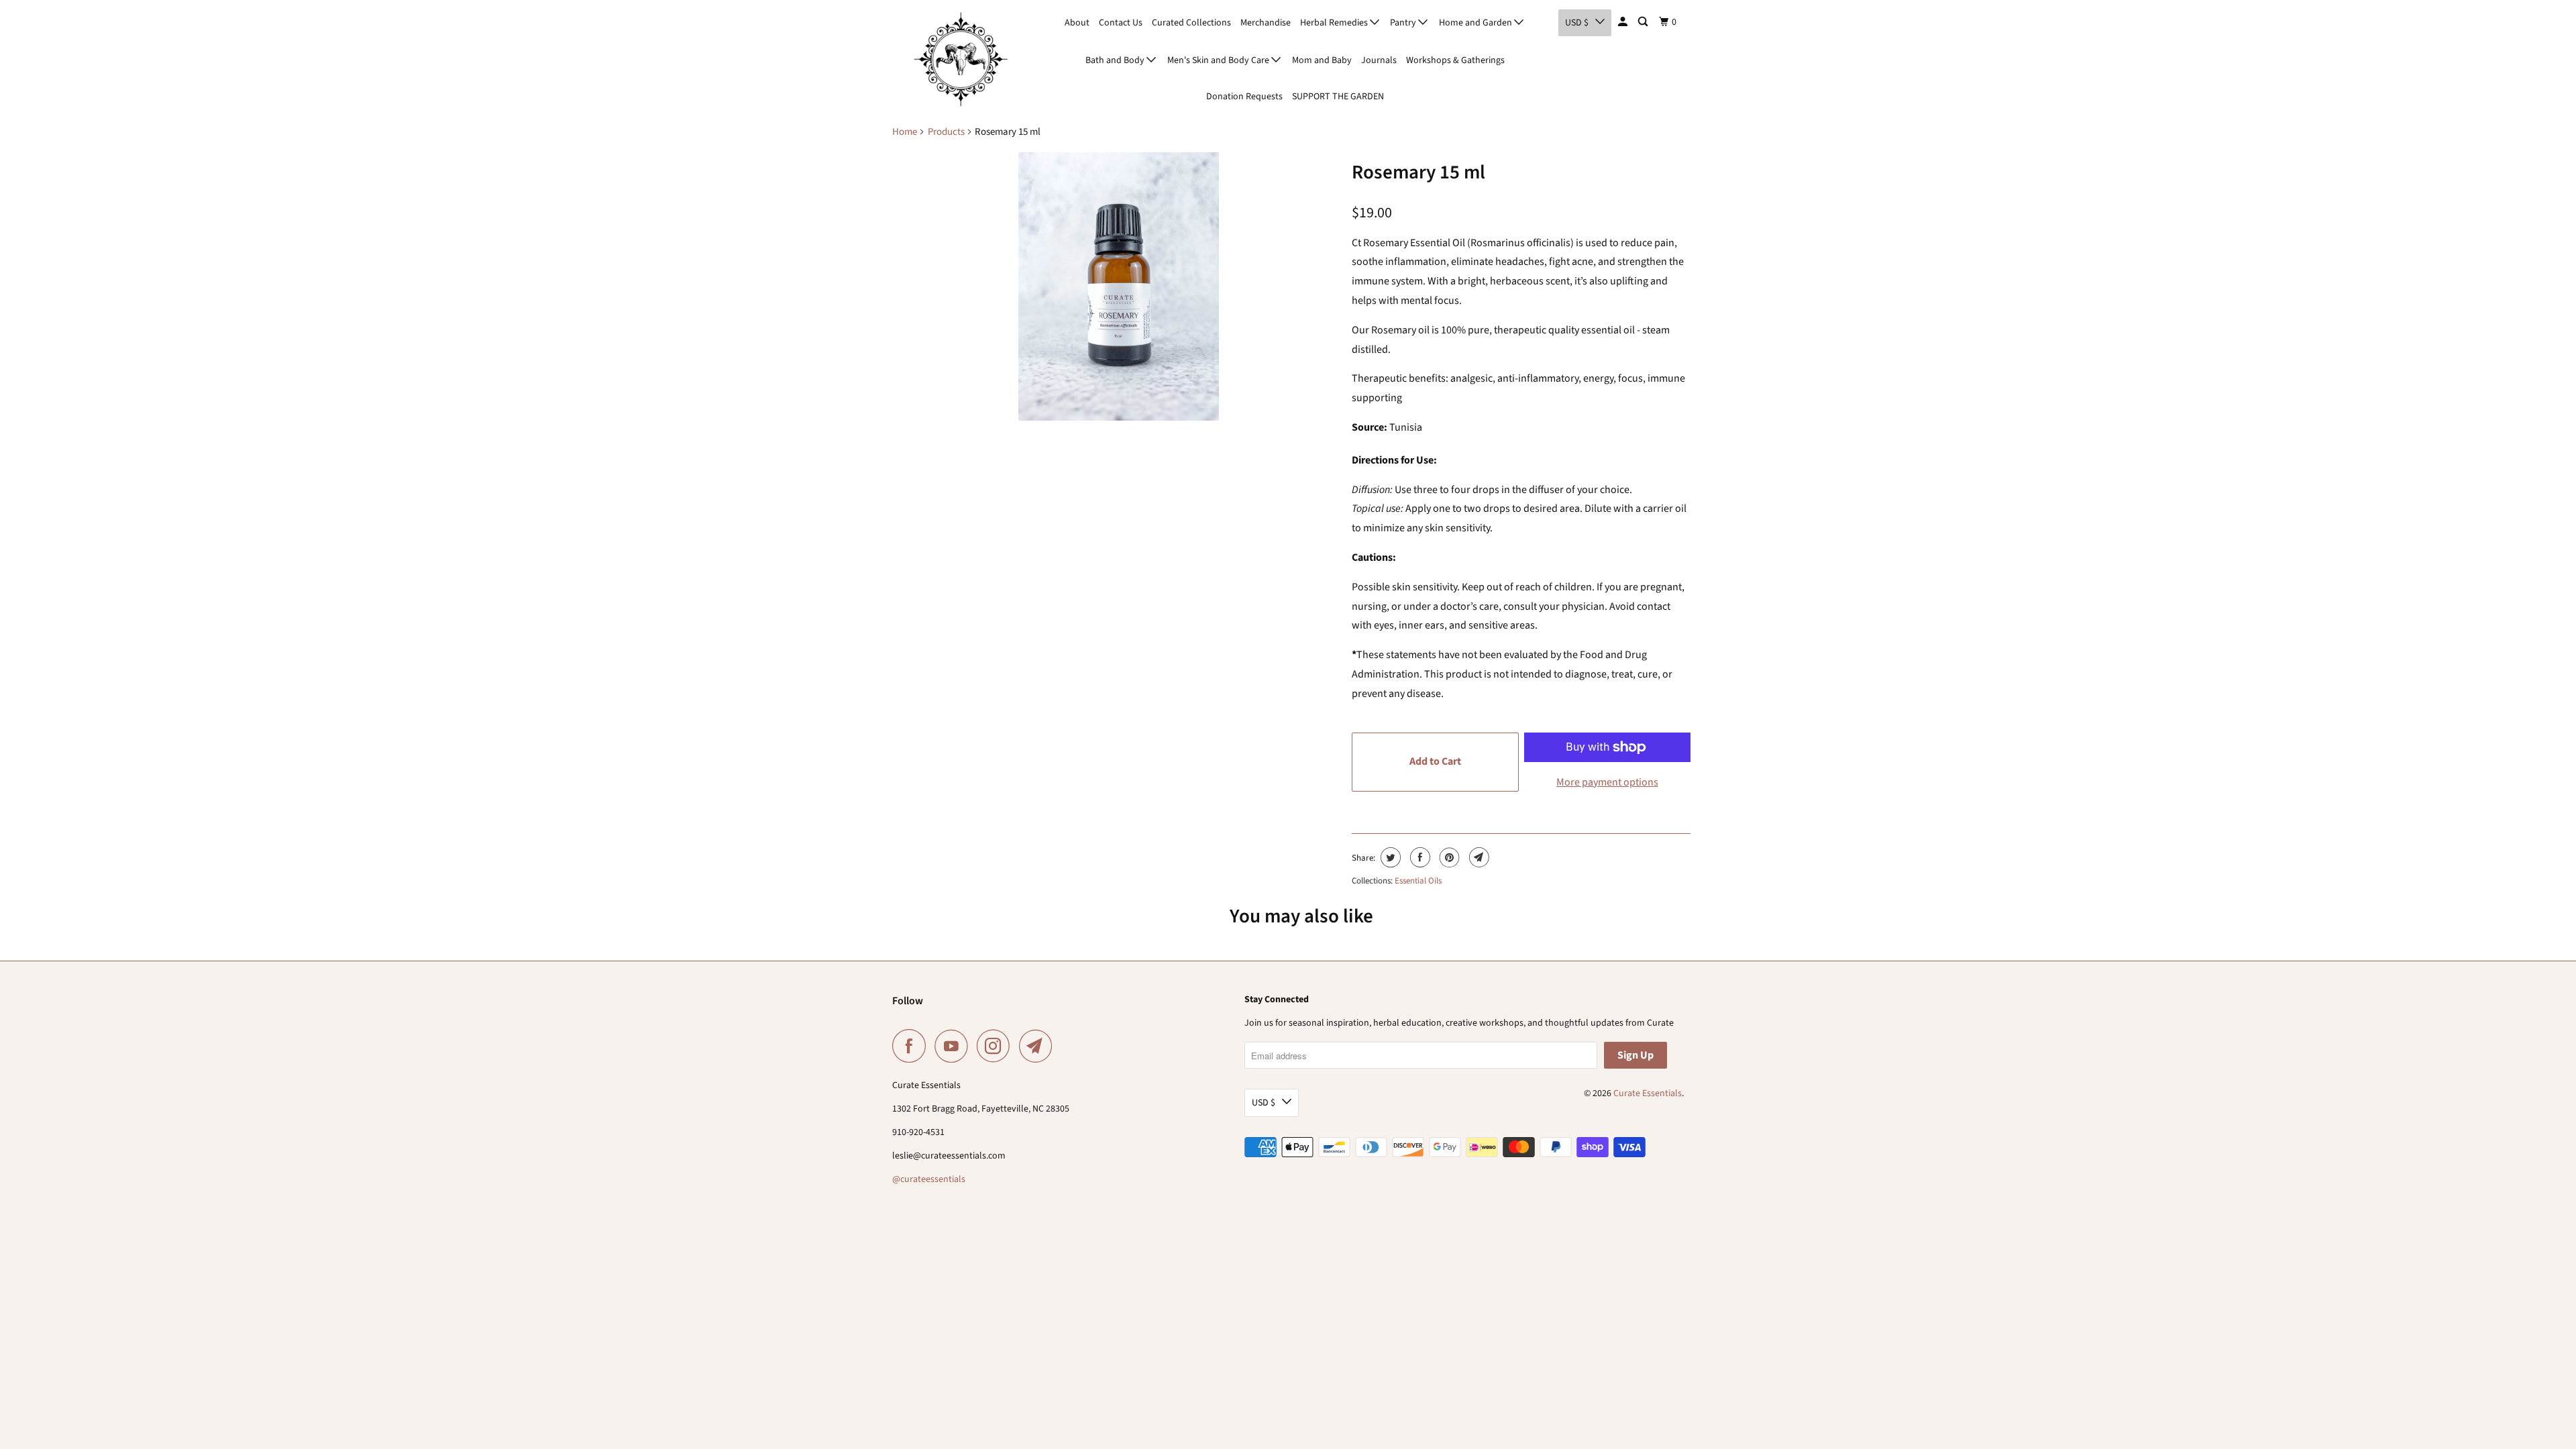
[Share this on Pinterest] (1448, 857)
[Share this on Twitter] (1389, 857)
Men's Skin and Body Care (1219, 60)
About (1077, 23)
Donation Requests (1244, 97)
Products (946, 132)
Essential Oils (1418, 881)
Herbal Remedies (1335, 23)
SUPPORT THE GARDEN (1338, 97)
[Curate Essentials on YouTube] (955, 1046)
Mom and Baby (1322, 60)
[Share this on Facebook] (1418, 857)
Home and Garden (1477, 23)
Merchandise (1266, 23)
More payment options (1607, 782)
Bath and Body (1116, 60)
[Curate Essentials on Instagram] (997, 1046)
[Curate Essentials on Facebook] (912, 1046)
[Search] (1644, 22)
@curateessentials (929, 1179)
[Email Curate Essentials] (1039, 1046)
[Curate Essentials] (961, 59)
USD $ (1577, 23)
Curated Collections (1191, 23)
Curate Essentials (1648, 1093)
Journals (1379, 60)
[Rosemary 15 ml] (1119, 286)
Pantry (1404, 23)
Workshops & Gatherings (1455, 60)
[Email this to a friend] (1478, 857)
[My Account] (1624, 22)
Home (905, 132)
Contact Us (1121, 23)
